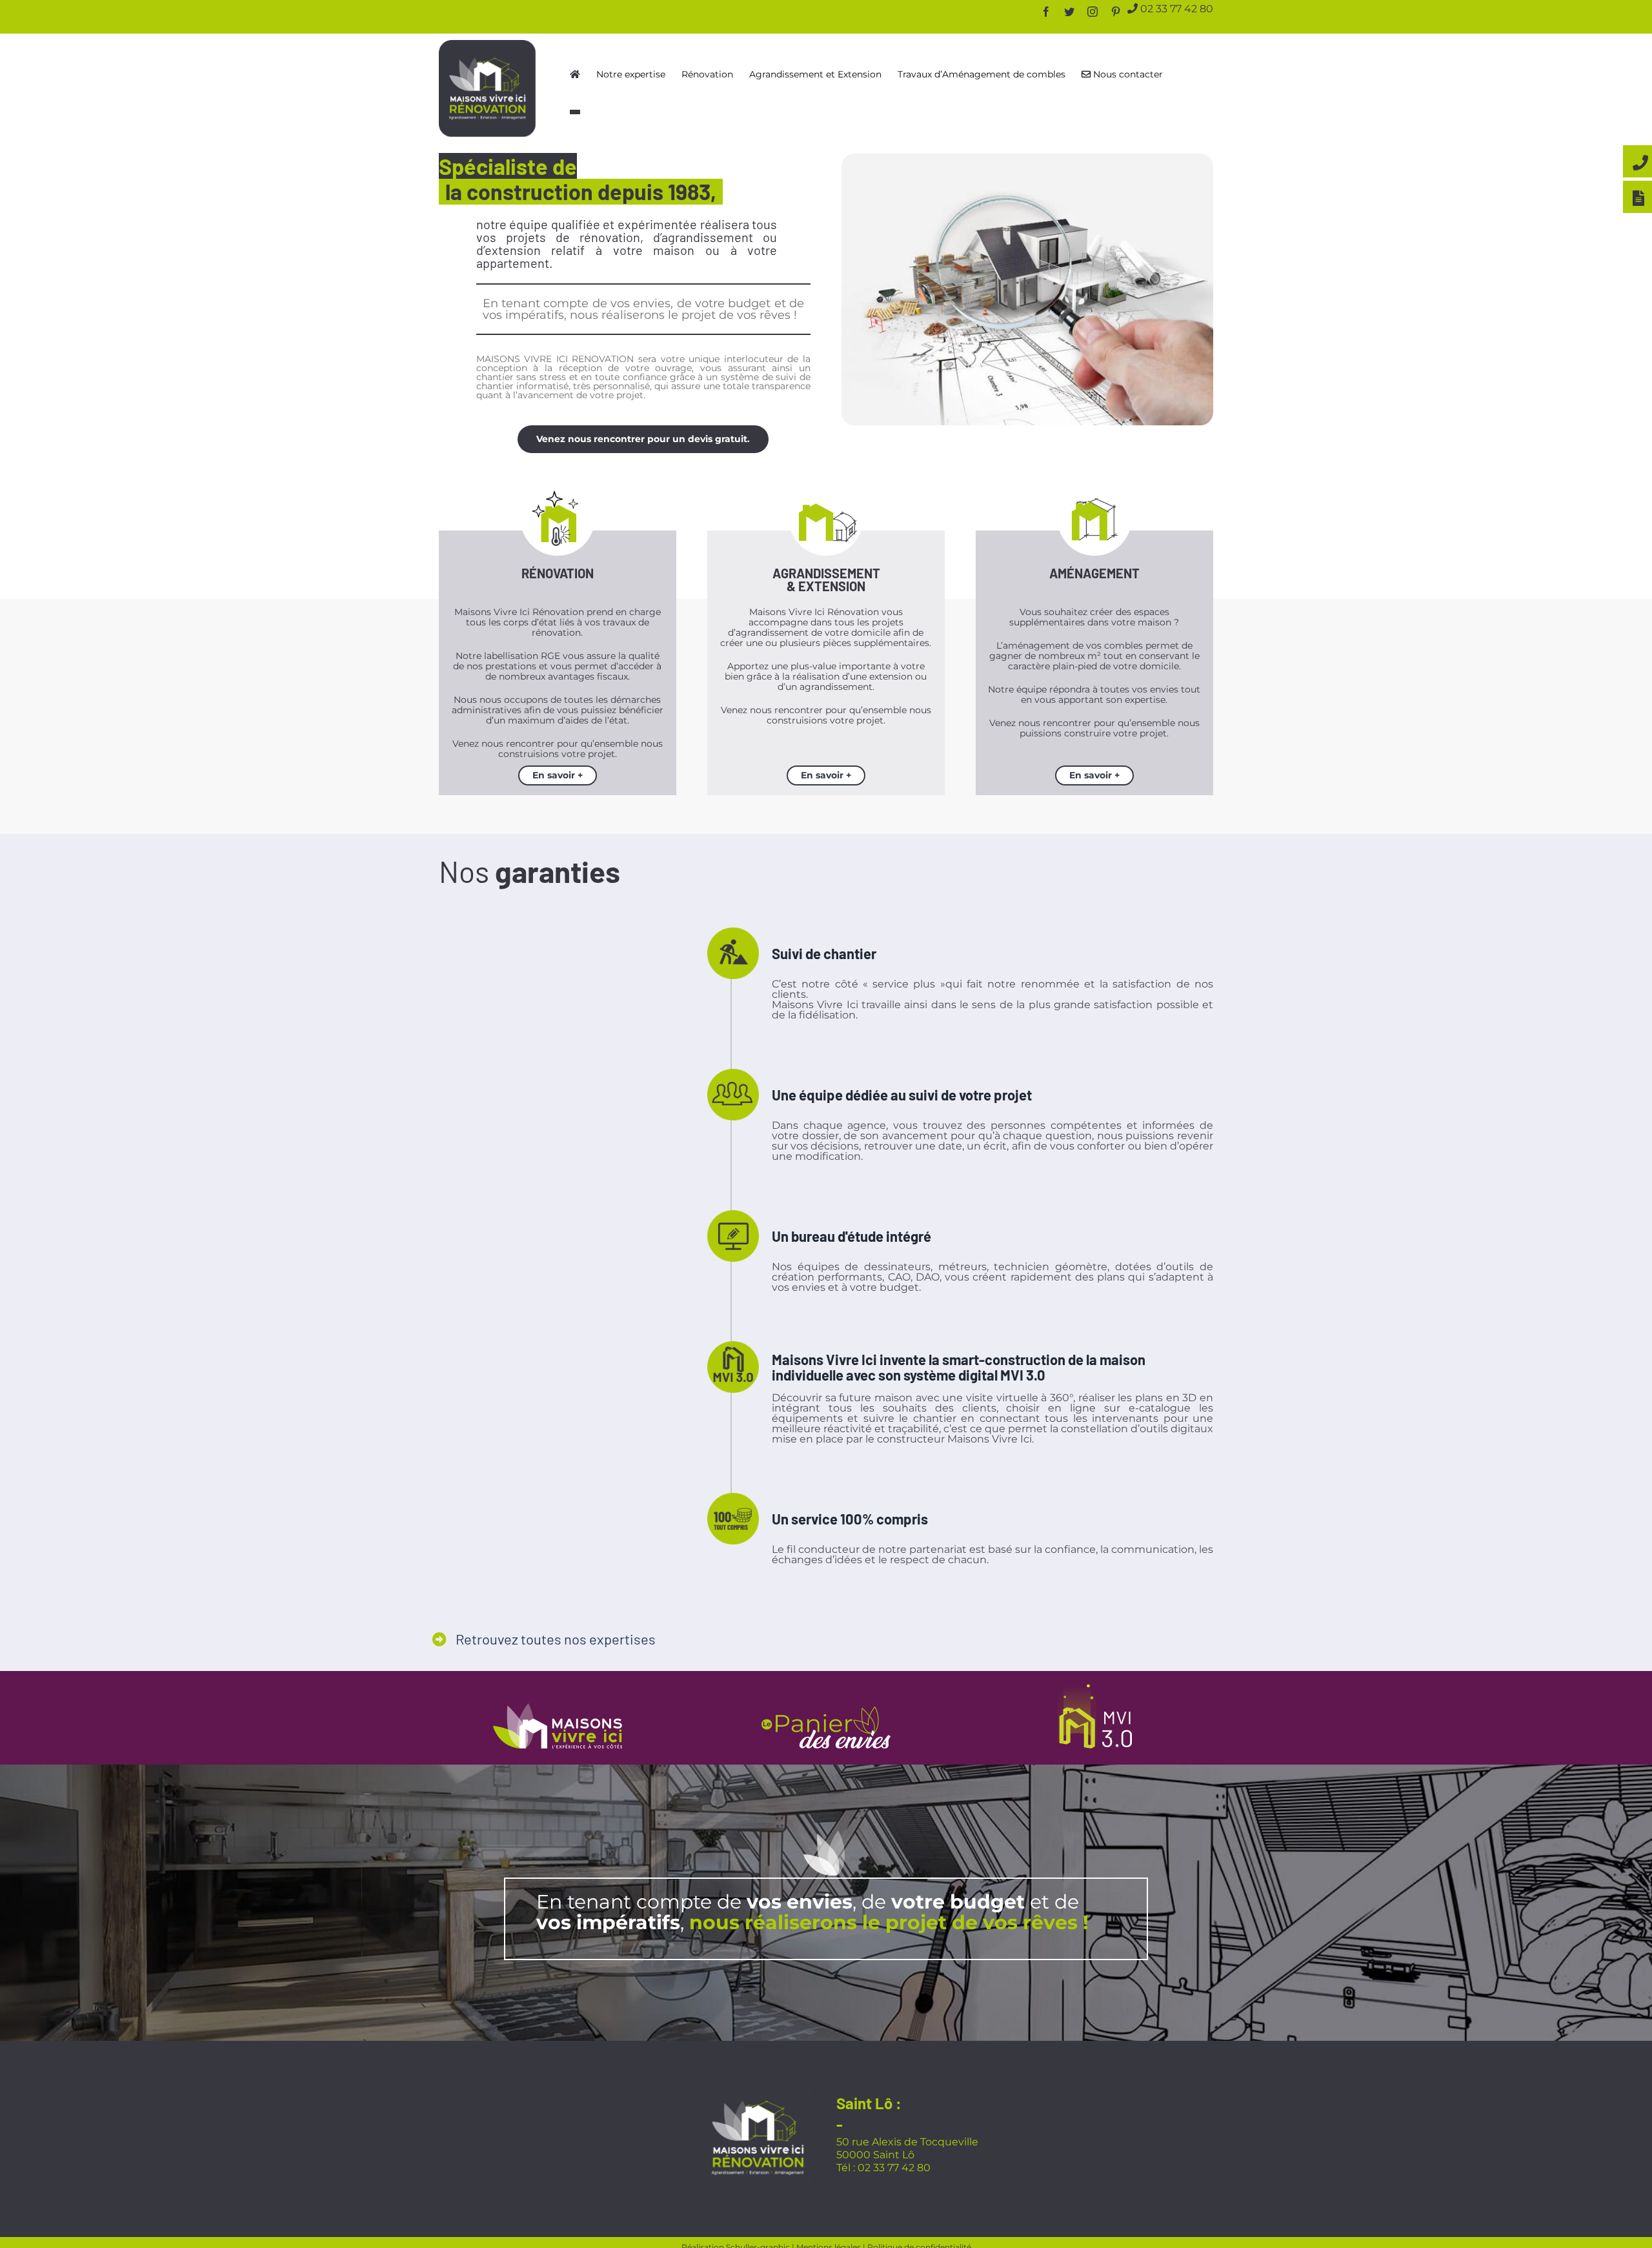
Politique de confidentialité (919, 2241)
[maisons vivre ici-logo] (558, 1702)
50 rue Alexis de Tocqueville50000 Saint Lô (907, 2142)
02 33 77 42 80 (1175, 8)
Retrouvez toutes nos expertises (554, 1635)
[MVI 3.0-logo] (1095, 1682)
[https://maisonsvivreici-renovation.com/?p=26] (575, 74)
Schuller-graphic (758, 2241)
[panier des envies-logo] (826, 1705)
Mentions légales (829, 2241)
